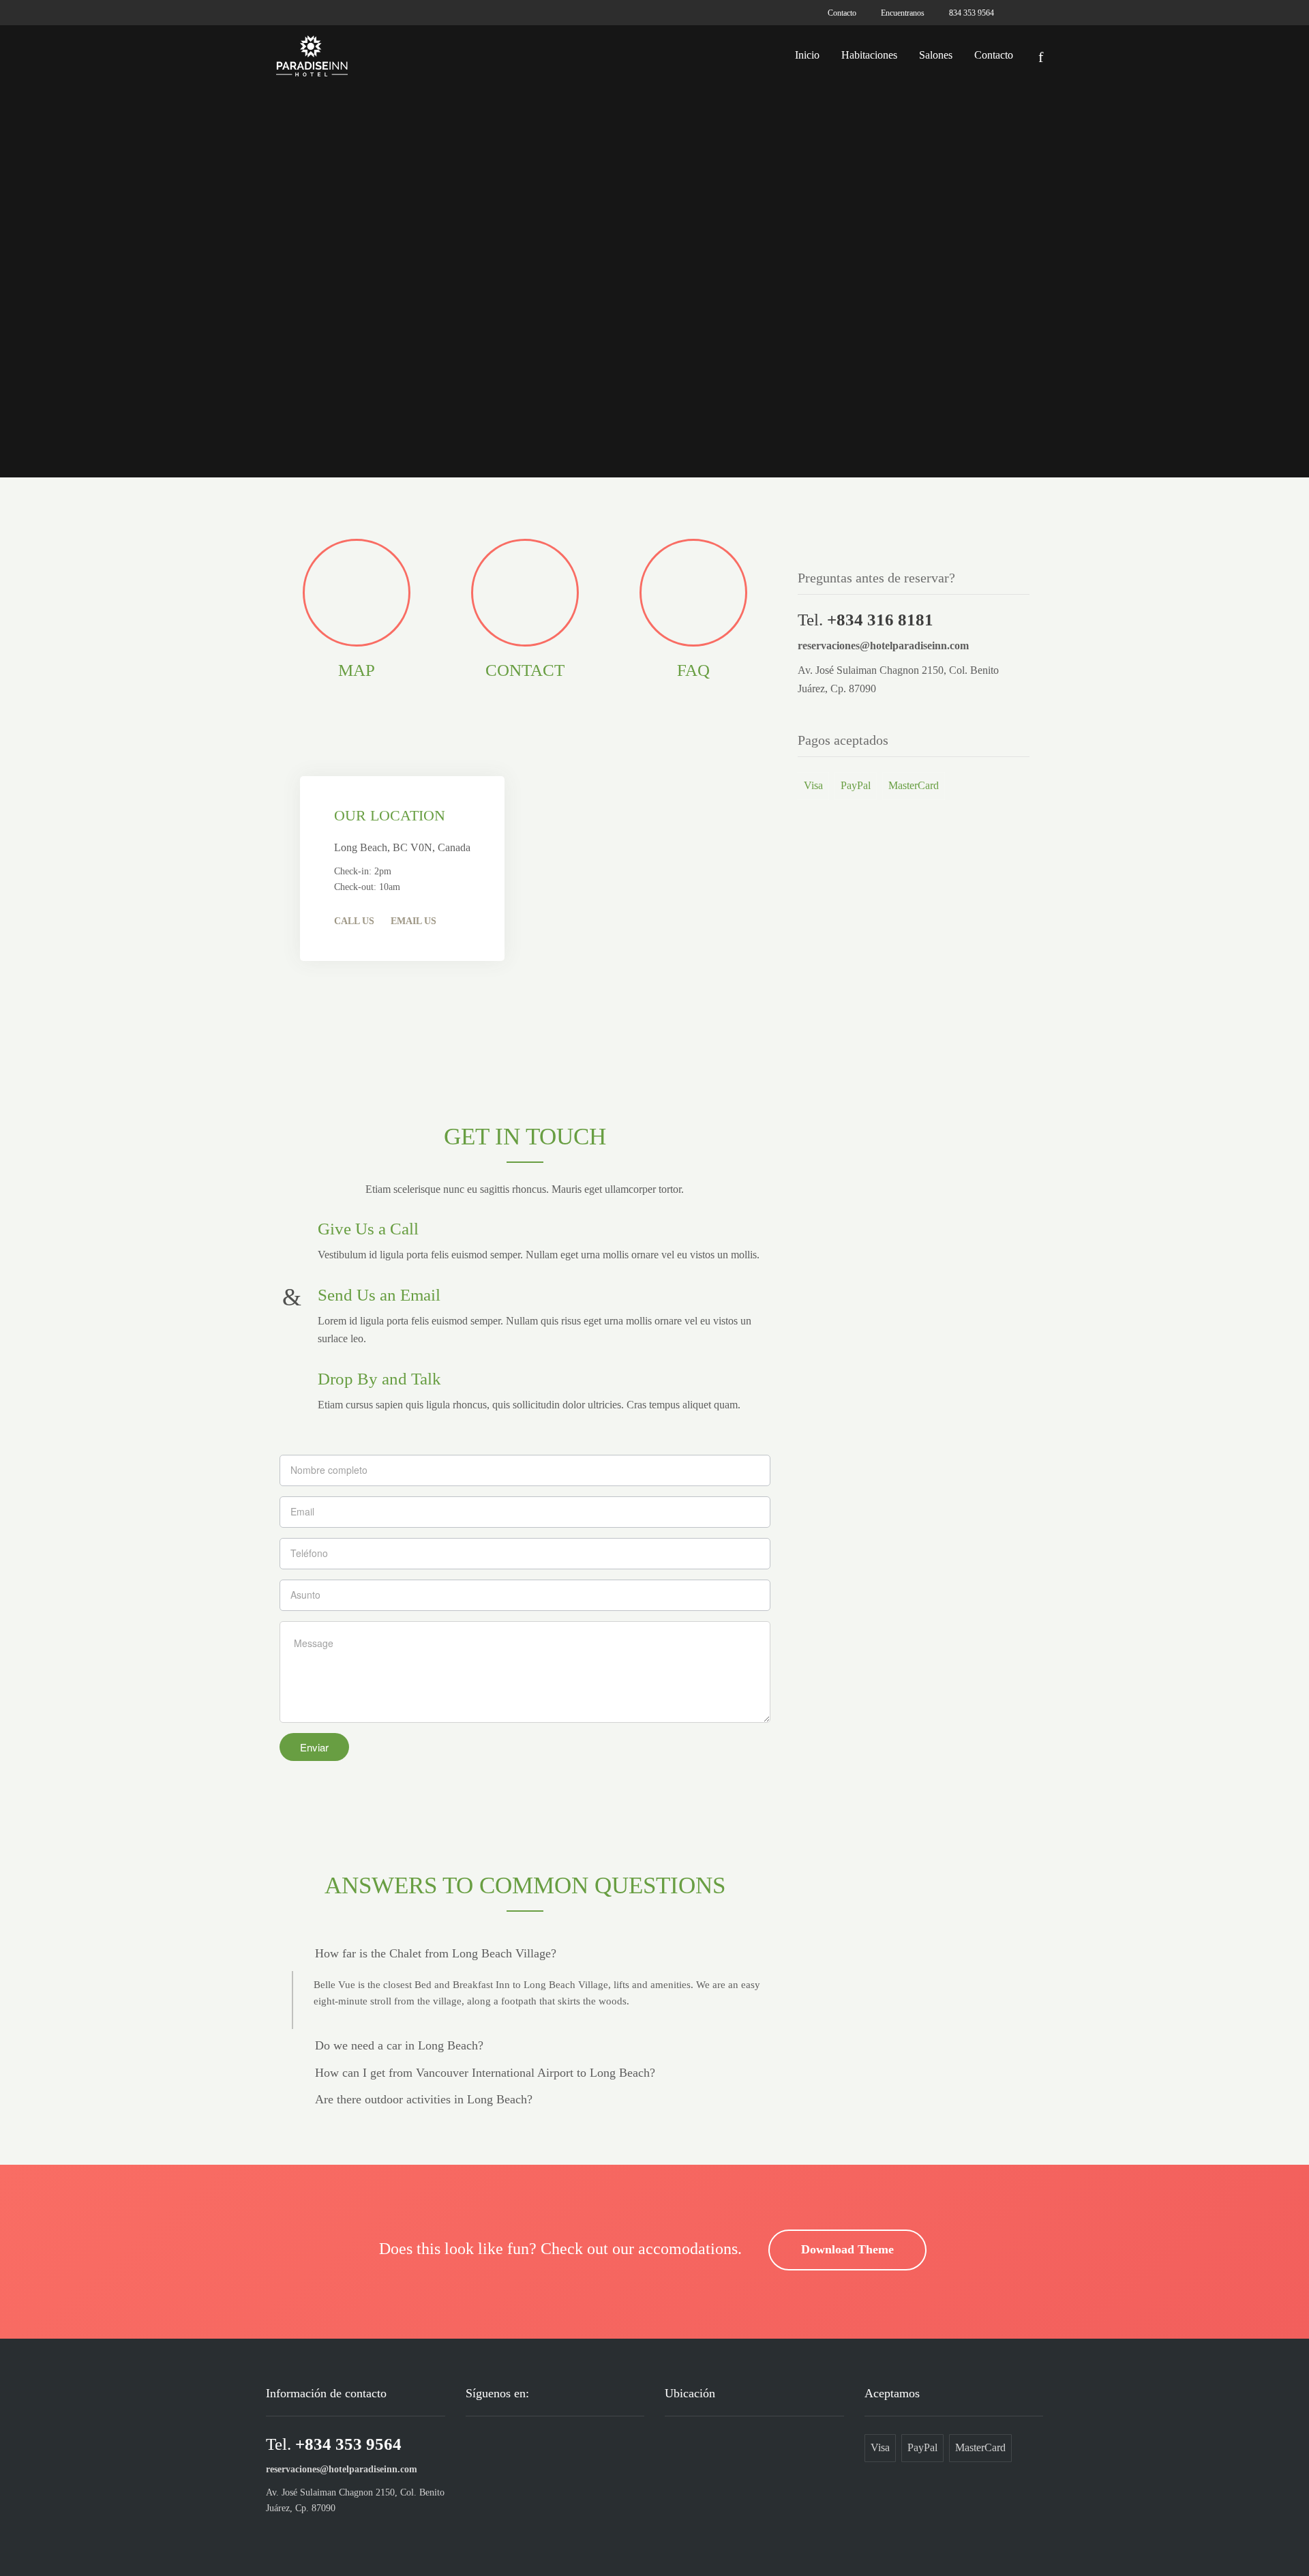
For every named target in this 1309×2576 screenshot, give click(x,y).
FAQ (693, 670)
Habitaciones (869, 55)
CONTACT (525, 670)
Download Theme (847, 2249)
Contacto (994, 55)
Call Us (354, 921)
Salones (936, 55)
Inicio (807, 55)
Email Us (413, 921)
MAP (357, 670)
